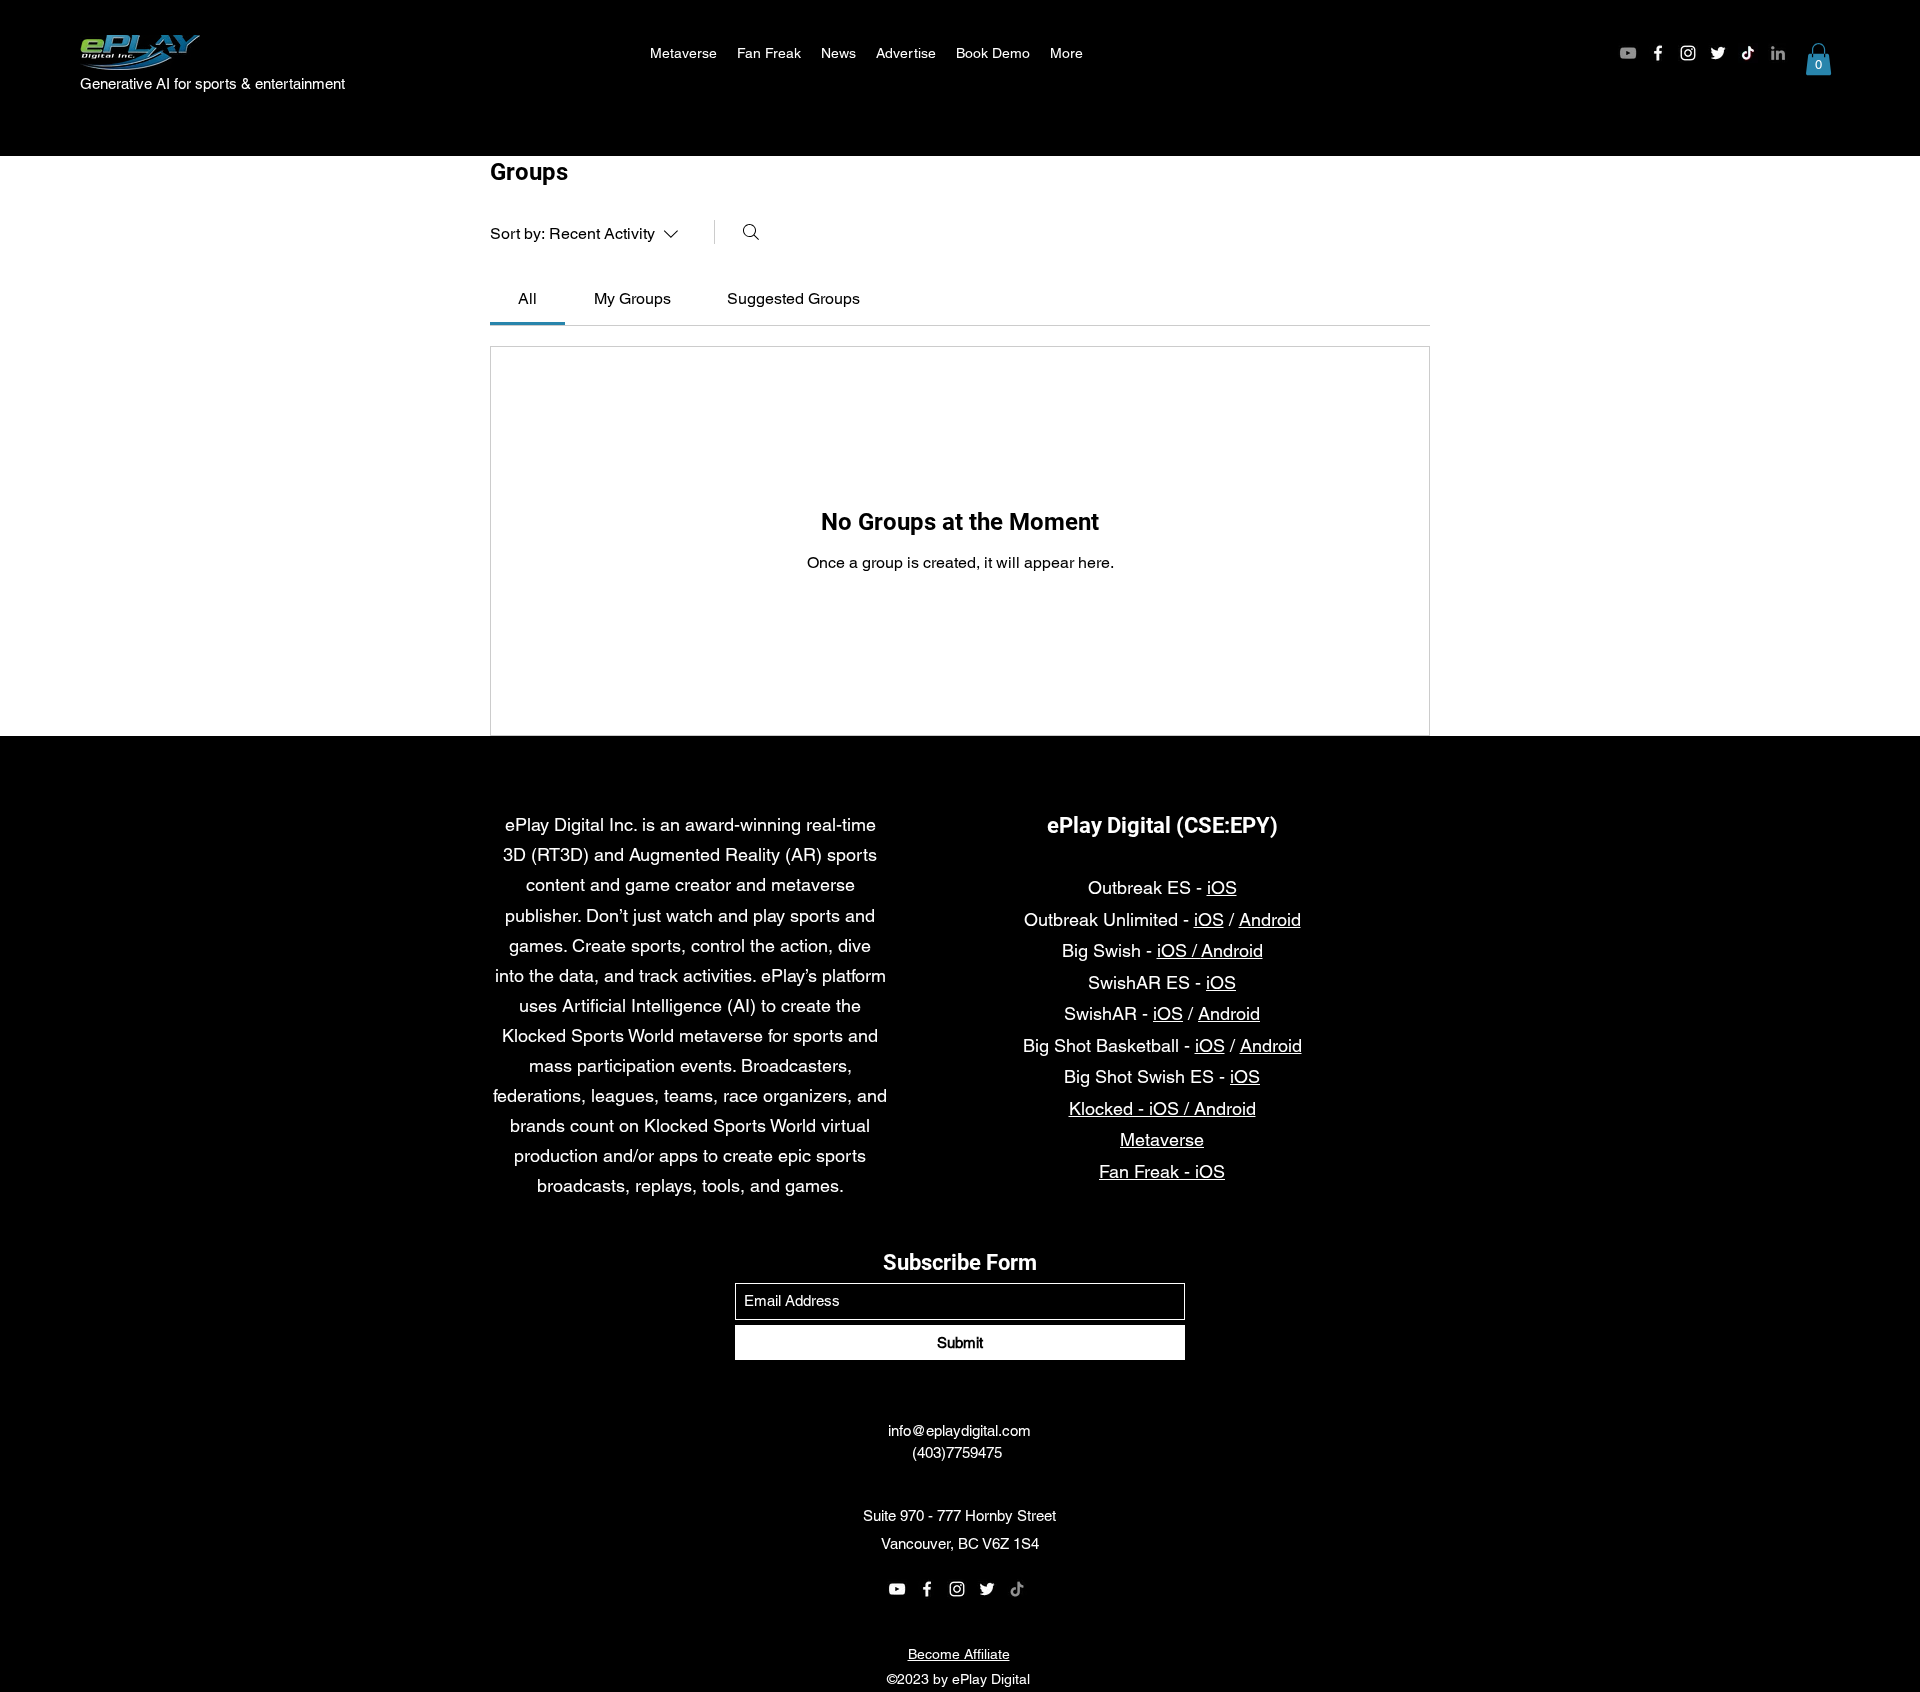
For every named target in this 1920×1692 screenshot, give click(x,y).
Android (1270, 919)
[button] (1818, 59)
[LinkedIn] (1778, 53)
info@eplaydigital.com (959, 1430)
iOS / (1179, 950)
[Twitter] (1718, 53)
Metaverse (1162, 1139)
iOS (1222, 887)
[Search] (751, 232)
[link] (527, 298)
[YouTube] (1628, 53)
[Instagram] (1688, 53)
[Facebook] (1658, 53)
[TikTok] (1748, 53)
